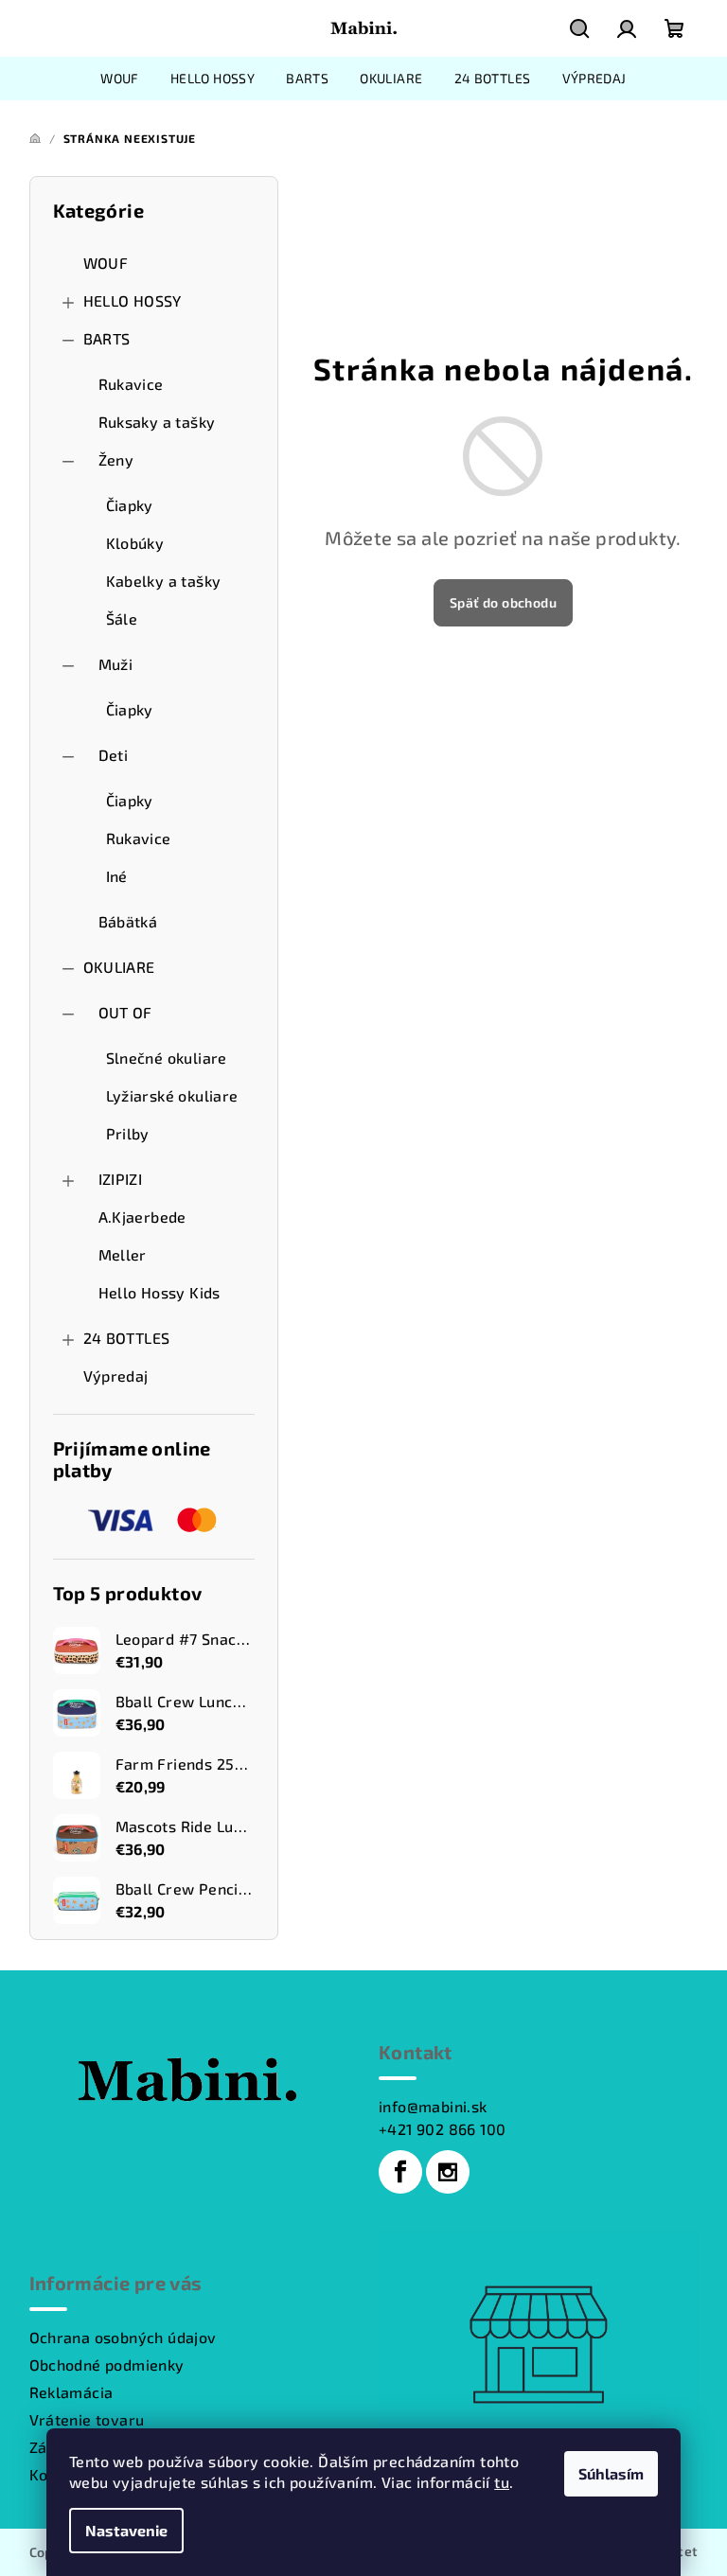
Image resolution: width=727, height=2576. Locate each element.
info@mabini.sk (433, 2106)
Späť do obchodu (503, 602)
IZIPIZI (121, 1179)
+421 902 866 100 (442, 2129)
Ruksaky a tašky (157, 422)
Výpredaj (116, 1376)
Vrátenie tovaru (87, 2419)
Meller (123, 1254)
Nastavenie (126, 2530)
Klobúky (135, 543)
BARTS (107, 338)
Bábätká (128, 921)
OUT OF (125, 1012)
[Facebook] (400, 2172)
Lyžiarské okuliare (172, 1095)
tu (502, 2482)
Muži (116, 664)
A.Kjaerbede (142, 1217)
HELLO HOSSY (133, 300)
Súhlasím (611, 2473)
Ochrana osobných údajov (123, 2337)
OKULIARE (119, 967)
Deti (114, 755)
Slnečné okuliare (167, 1058)
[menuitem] (120, 79)
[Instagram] (448, 2172)
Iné (117, 876)
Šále (122, 618)
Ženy (116, 459)
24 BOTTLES (127, 1338)
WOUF (106, 263)
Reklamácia (71, 2392)
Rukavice (131, 384)
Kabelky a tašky (164, 581)
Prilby (128, 1133)
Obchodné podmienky (107, 2364)
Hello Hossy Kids (160, 1292)
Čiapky (130, 505)
